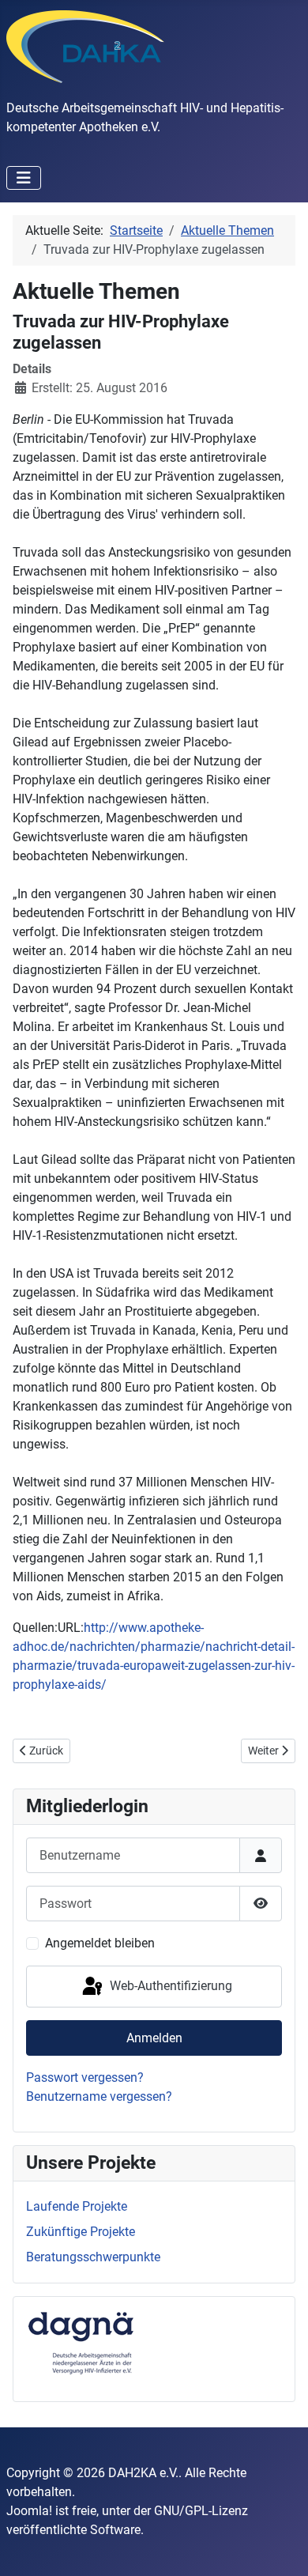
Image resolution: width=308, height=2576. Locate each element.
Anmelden (154, 2038)
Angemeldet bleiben (100, 1943)
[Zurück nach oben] (280, 2547)
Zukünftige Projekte (81, 2232)
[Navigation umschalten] (24, 178)
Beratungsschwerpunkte (93, 2257)
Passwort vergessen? (85, 2077)
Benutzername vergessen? (99, 2096)
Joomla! (29, 2511)
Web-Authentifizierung (169, 1986)
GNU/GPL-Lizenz (201, 2511)
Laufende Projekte (77, 2206)
